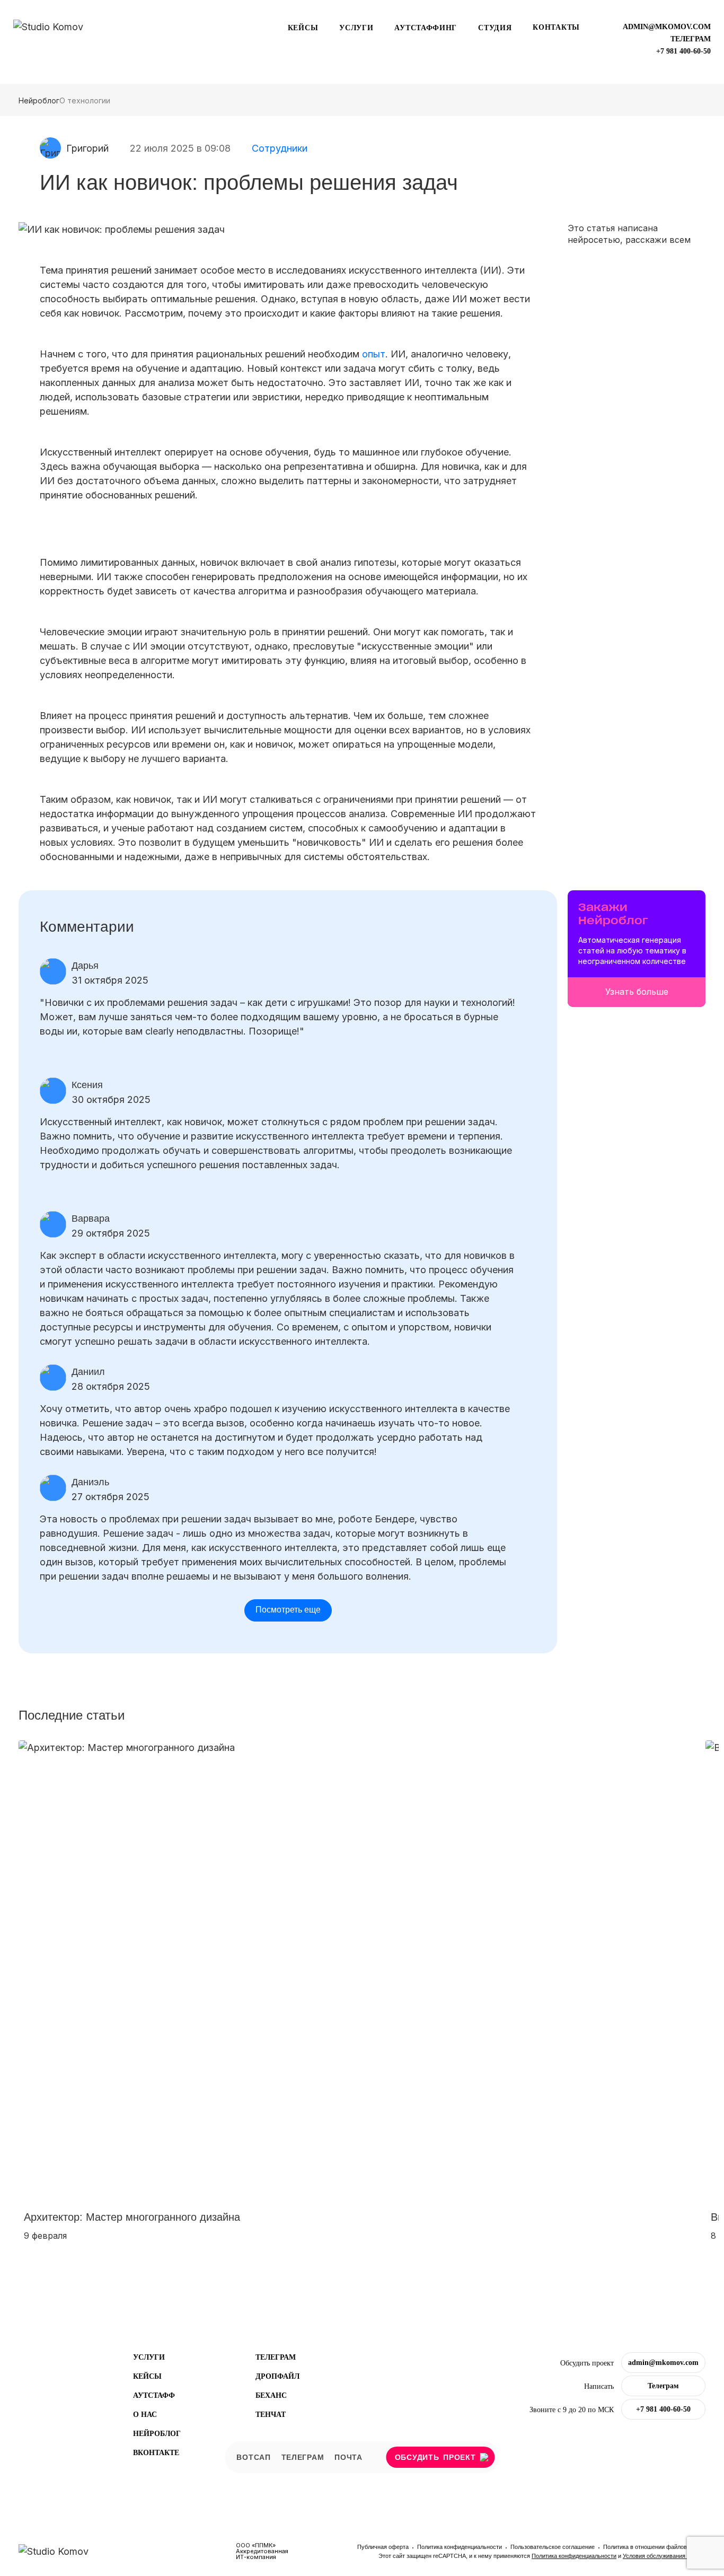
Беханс (271, 2395)
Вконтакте (156, 2453)
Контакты (556, 27)
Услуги (356, 28)
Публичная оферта (384, 2547)
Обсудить (435, 2457)
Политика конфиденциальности (460, 2547)
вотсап (253, 2457)
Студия (495, 28)
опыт (374, 354)
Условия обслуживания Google (664, 2556)
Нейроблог (39, 100)
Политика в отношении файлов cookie (654, 2547)
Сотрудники (280, 148)
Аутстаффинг (426, 28)
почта (348, 2457)
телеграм (691, 39)
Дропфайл (277, 2376)
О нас (145, 2415)
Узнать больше (637, 992)
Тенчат (271, 2415)
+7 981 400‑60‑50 (683, 51)
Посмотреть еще (288, 1610)
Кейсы (303, 28)
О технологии (85, 100)
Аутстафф (154, 2395)
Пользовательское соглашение (553, 2547)
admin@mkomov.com (667, 27)
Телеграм (276, 2357)
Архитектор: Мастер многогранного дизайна (132, 2217)
